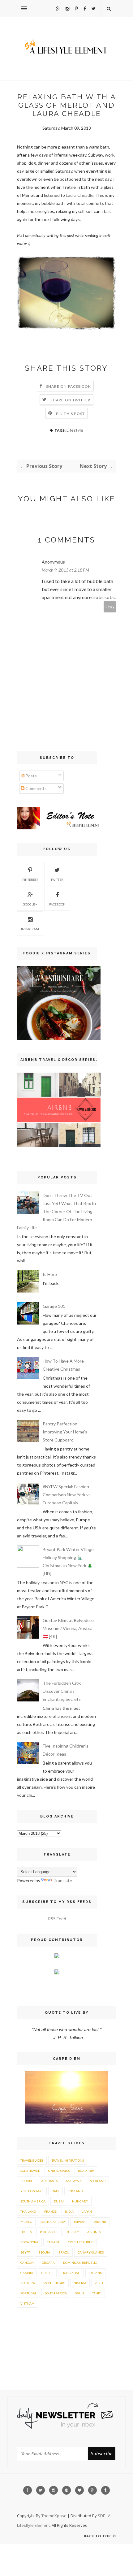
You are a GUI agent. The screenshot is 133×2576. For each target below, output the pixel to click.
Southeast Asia (53, 2222)
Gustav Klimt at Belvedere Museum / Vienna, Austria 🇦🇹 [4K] (68, 1628)
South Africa (56, 2293)
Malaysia (74, 2181)
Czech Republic (81, 2242)
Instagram (30, 929)
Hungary (80, 2201)
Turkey (73, 2232)
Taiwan (80, 2222)
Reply (110, 607)
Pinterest (30, 880)
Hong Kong (71, 2273)
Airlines (94, 2232)
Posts (31, 776)
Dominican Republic (80, 2263)
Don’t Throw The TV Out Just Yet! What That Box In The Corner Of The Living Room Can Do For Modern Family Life (56, 1211)
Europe (27, 2181)
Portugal (28, 2293)
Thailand (28, 2211)
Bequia (44, 2252)
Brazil (64, 2252)
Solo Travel (30, 2171)
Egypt (25, 2252)
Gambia (27, 2273)
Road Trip (86, 2171)
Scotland (98, 2181)
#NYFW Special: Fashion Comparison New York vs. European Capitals (67, 1495)
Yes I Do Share (32, 2191)
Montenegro (54, 2283)
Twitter (57, 880)
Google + (30, 904)
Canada (53, 2242)
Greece (47, 2273)
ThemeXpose (54, 2516)
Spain (79, 2293)
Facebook (57, 904)
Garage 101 (54, 1306)
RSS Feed (57, 1919)
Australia (49, 2181)
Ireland (95, 2273)
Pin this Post (71, 414)
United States (59, 2171)
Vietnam (28, 2303)
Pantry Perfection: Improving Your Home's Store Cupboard (65, 1432)
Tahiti (97, 2293)
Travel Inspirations (68, 2160)
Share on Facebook (69, 386)
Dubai (59, 2201)
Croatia (48, 2263)
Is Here (50, 1274)
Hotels (26, 2232)
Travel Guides (32, 2160)
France (50, 2211)
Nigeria (80, 2283)
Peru (99, 2283)
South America (33, 2201)
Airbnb (100, 2222)
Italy (56, 2191)
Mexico (26, 2222)
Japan (87, 2211)
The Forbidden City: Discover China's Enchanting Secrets (62, 1691)
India (69, 2211)
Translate (63, 1880)
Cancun (27, 2263)
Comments (36, 788)
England (75, 2191)
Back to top (98, 2536)
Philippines (49, 2232)
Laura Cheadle (80, 195)
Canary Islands (91, 2252)
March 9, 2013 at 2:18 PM (65, 570)
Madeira (28, 2283)
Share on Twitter (70, 400)
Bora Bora (29, 2242)
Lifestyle (75, 430)
